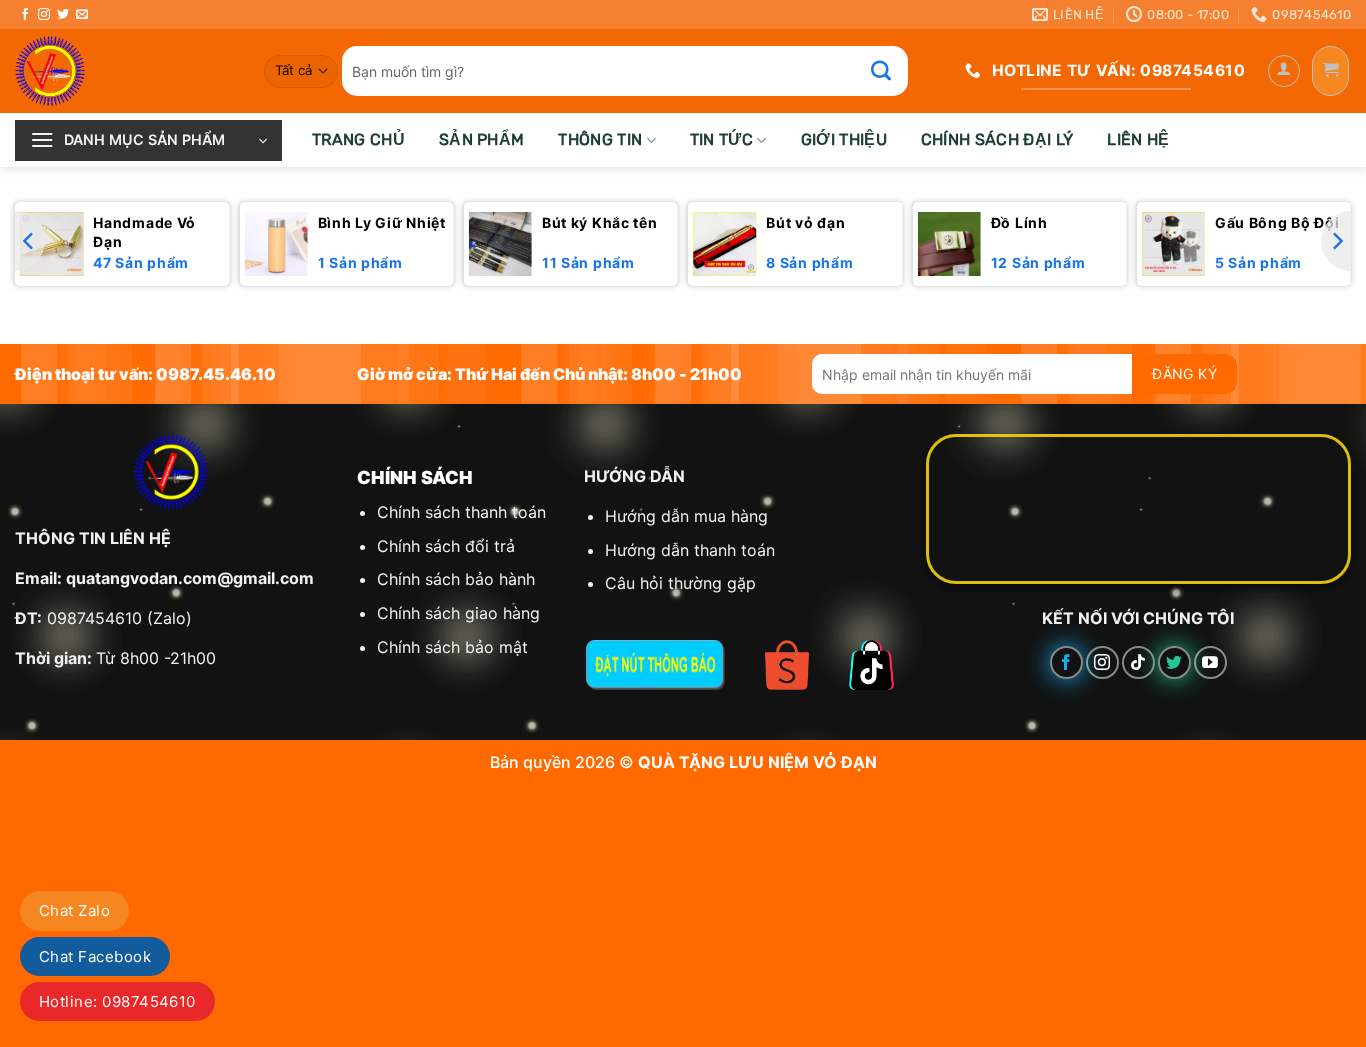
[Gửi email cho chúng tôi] (82, 15)
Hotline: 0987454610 (117, 1001)
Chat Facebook (95, 956)
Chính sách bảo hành (456, 579)
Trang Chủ (358, 139)
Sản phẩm (482, 139)
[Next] (1336, 241)
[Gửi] (892, 71)
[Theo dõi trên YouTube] (1210, 662)
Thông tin (600, 139)
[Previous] (30, 241)
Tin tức (721, 139)
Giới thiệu (844, 139)
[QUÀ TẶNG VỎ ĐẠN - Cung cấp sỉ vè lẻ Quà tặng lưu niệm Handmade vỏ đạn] (124, 71)
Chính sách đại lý (997, 139)
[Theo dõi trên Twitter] (63, 15)
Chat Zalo (74, 910)
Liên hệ (1138, 139)
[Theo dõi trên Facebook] (25, 15)
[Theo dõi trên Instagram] (44, 15)
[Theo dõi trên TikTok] (1138, 662)
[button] (1284, 71)
